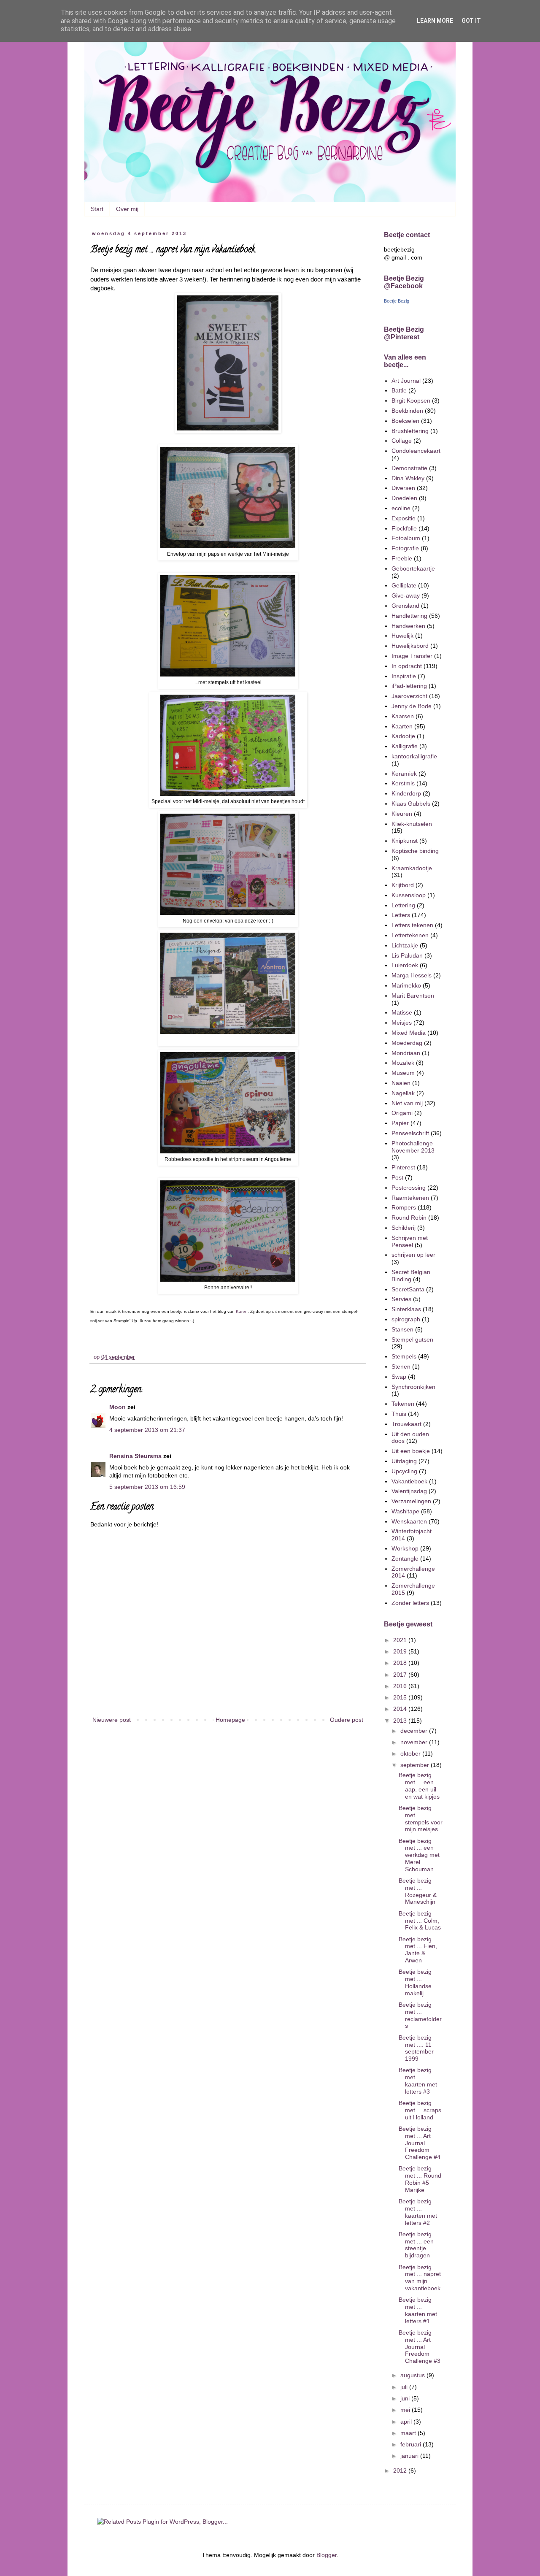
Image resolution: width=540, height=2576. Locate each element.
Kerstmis (403, 783)
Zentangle (405, 1559)
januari (410, 2456)
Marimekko (406, 985)
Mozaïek (403, 1063)
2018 (401, 1663)
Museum (403, 1073)
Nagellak (403, 1093)
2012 (401, 2470)
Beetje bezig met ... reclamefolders (420, 2015)
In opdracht (407, 666)
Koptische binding (415, 851)
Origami (402, 1113)
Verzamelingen (411, 1501)
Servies (401, 1299)
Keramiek (404, 774)
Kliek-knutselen (412, 824)
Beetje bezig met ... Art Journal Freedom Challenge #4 (420, 2143)
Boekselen (405, 421)
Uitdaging (404, 1461)
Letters (401, 915)
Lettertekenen (410, 935)
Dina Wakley (408, 478)
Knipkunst (405, 841)
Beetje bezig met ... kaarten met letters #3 (418, 2081)
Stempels (404, 1356)
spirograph (406, 1319)
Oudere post (347, 1720)
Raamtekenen (410, 1198)
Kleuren (402, 814)
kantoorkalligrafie (414, 756)
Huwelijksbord (410, 646)
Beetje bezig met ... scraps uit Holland (420, 2110)
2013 (401, 1721)
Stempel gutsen (412, 1339)
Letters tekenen (412, 925)
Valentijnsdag (409, 1491)
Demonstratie (409, 468)
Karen (242, 1311)
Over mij (127, 209)
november (415, 1742)
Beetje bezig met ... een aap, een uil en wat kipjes (419, 1786)
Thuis (399, 1414)
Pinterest (403, 1167)
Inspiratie (404, 676)
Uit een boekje (411, 1451)
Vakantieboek (409, 1481)
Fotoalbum (406, 538)
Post (397, 1177)
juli (405, 2387)
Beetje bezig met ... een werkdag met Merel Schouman (419, 1855)
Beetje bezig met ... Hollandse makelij (415, 1982)
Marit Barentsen (413, 996)
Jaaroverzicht (409, 696)
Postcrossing (409, 1188)
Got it (471, 21)
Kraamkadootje (412, 868)
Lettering (403, 905)
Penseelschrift (410, 1133)
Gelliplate (404, 585)
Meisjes (402, 1023)
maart (409, 2433)
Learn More (435, 21)
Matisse (402, 1012)
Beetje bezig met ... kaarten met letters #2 (418, 2212)
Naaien (401, 1083)
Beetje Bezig (397, 301)
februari (412, 2444)
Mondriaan (406, 1053)
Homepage (230, 1720)
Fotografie (405, 548)
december (415, 1731)
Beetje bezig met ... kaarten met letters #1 (418, 2310)
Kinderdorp (406, 793)
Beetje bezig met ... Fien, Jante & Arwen (418, 1950)
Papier (400, 1123)
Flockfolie (404, 528)
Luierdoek (405, 965)
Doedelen (404, 498)
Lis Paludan (407, 955)
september (416, 1765)
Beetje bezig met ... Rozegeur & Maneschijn (418, 1891)
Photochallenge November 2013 (413, 1147)
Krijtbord (403, 885)
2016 (401, 1686)
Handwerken (408, 626)
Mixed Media (409, 1033)
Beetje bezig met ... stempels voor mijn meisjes (421, 1818)
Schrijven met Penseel (410, 1241)
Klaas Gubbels (411, 804)
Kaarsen (403, 716)
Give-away (406, 595)
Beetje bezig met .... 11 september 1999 (416, 2048)
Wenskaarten (409, 1521)
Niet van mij (407, 1103)
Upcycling (404, 1471)
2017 (401, 1675)
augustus (413, 2375)
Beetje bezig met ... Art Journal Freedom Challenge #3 (420, 2347)
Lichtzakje (405, 945)
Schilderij (404, 1228)
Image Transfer (412, 656)
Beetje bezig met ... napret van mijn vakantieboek (420, 2278)
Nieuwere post (112, 1720)
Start (97, 209)
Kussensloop (409, 895)
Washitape (405, 1511)
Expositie (404, 518)
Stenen (401, 1366)
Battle (399, 390)
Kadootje (403, 736)
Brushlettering (410, 431)
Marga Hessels (412, 975)
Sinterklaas (406, 1309)
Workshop (405, 1548)
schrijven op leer (413, 1255)
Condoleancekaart (416, 451)
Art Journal (406, 381)
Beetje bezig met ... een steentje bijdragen (416, 2245)
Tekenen (403, 1404)
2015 (401, 1697)
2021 (401, 1640)
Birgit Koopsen (411, 400)
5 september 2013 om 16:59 (147, 1487)
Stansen (402, 1329)
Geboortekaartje (413, 568)
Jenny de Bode (412, 706)
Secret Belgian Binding (411, 1276)
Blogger (327, 2555)
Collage (402, 441)
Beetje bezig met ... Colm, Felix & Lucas (420, 1921)
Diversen (403, 488)
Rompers (404, 1207)
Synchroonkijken (413, 1387)
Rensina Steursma (135, 1456)
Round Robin (409, 1218)
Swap (399, 1377)
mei (406, 2410)
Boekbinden (407, 411)
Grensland (405, 606)
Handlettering (409, 616)
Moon (117, 1407)
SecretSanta (408, 1289)
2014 (401, 1709)
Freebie (402, 558)
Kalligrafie (405, 746)
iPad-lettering (409, 686)
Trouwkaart (406, 1424)
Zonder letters (410, 1603)
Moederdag (407, 1043)
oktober (411, 1753)
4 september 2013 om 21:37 (147, 1430)
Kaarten (402, 726)
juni (406, 2398)
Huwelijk (402, 636)
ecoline (401, 508)
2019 (401, 1651)
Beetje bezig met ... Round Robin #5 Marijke (420, 2179)
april (407, 2422)
